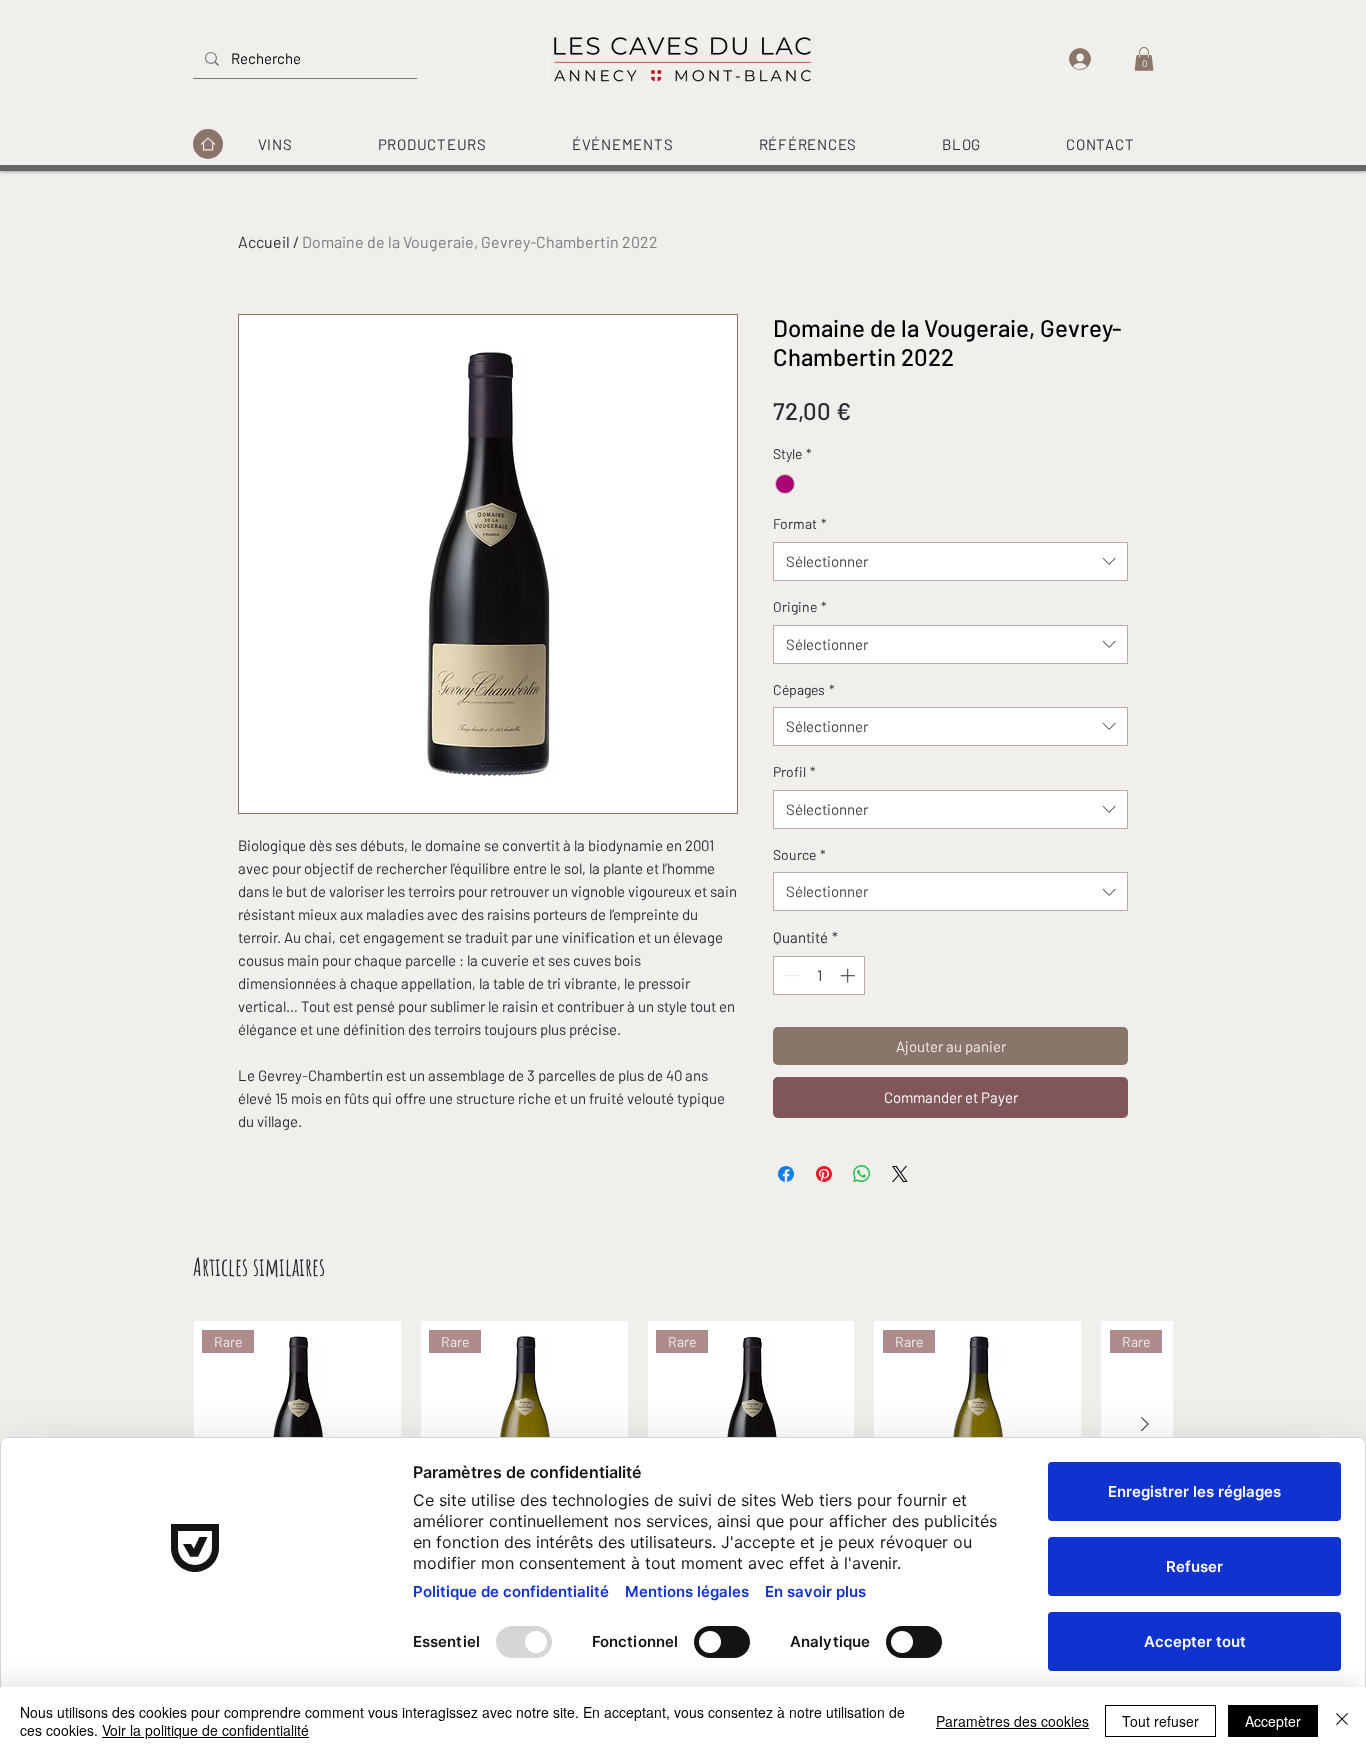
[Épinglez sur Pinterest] (824, 1174)
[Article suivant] (1145, 1424)
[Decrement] (789, 975)
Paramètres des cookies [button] (1012, 1721)
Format (800, 523)
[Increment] (849, 975)
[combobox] (950, 561)
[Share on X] (900, 1174)
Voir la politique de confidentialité (205, 1730)
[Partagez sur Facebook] (786, 1174)
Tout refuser (1160, 1721)
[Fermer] (1342, 1721)
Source (799, 854)
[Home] (208, 144)
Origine (800, 606)
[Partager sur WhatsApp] (862, 1174)
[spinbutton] (819, 975)
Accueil (264, 241)
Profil (794, 771)
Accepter (1273, 1721)
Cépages (804, 689)
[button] (1144, 59)
